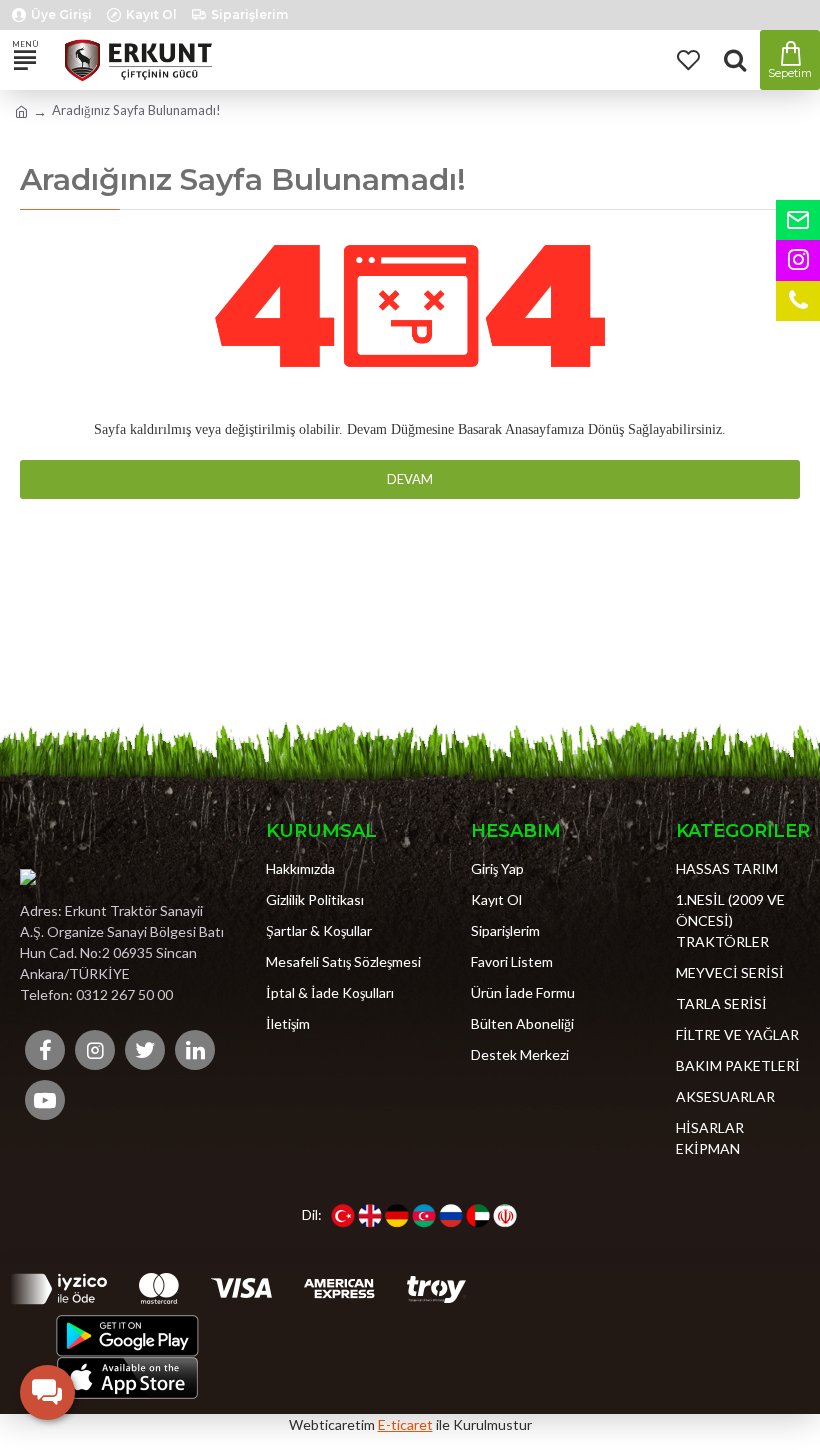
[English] (370, 1216)
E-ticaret (405, 1424)
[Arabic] (478, 1216)
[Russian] (451, 1216)
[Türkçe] (343, 1216)
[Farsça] (505, 1216)
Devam (410, 479)
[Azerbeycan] (424, 1216)
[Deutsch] (397, 1216)
